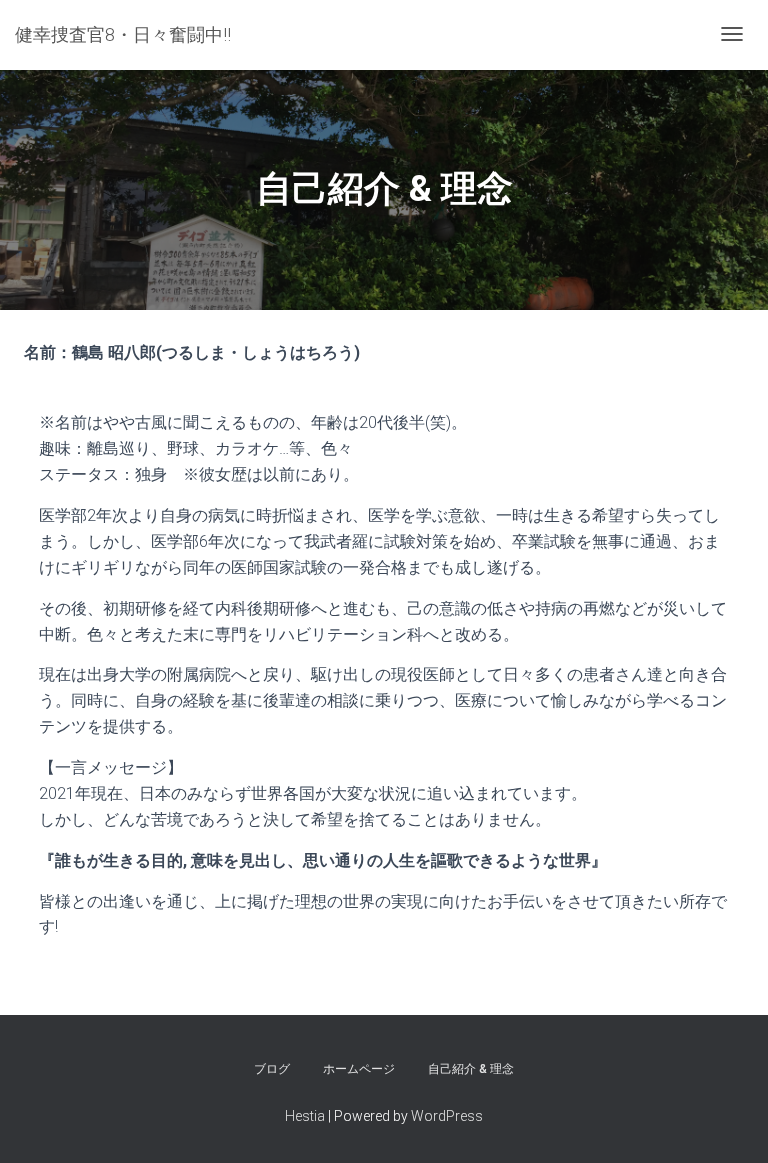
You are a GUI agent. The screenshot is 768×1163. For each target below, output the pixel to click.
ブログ (272, 1069)
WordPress (447, 1116)
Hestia (305, 1116)
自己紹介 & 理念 (471, 1069)
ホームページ (359, 1069)
